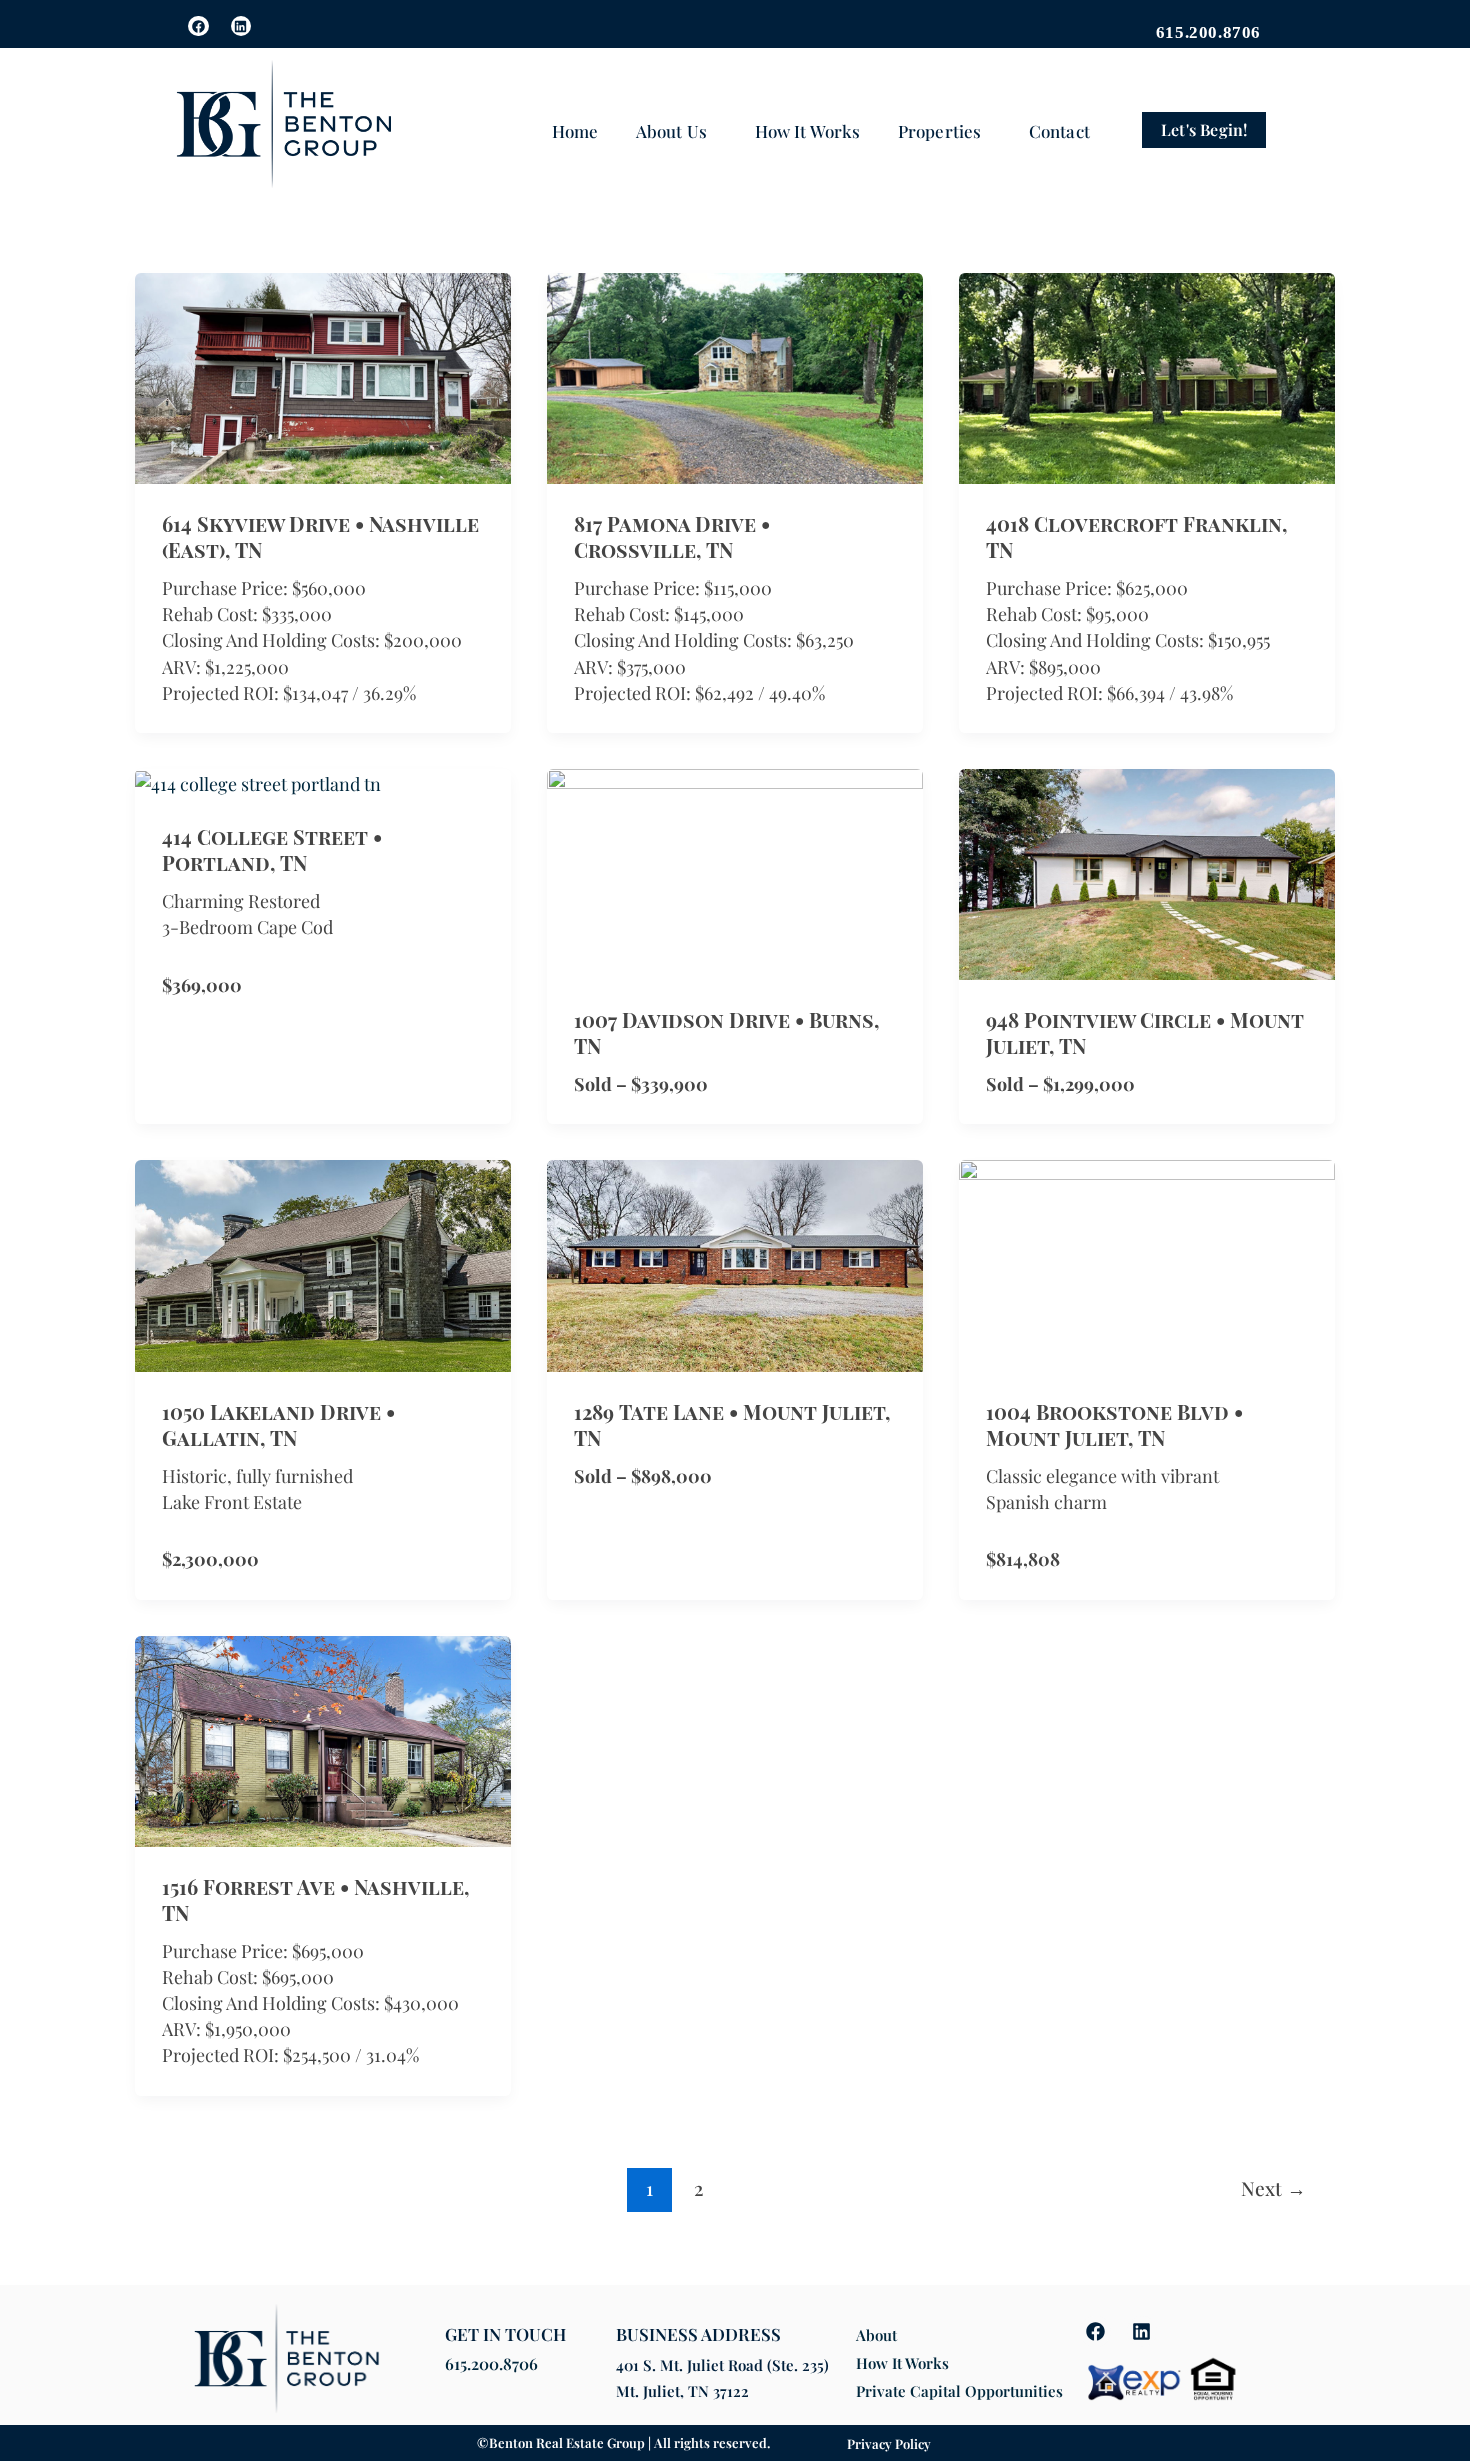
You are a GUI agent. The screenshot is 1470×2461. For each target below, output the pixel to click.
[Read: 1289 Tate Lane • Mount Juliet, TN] (735, 1264)
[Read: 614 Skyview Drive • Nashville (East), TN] (323, 376)
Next (1273, 2188)
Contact (1059, 131)
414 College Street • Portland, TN (272, 849)
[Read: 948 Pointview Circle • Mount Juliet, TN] (1147, 872)
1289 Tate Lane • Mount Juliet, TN (732, 1424)
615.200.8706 (491, 2363)
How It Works (807, 131)
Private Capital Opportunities (959, 2391)
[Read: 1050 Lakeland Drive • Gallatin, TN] (323, 1264)
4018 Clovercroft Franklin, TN (1136, 536)
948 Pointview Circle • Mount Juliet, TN (1145, 1032)
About (876, 2335)
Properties (939, 131)
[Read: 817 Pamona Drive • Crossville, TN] (735, 376)
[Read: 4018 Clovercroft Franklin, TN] (1147, 376)
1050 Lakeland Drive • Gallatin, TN (278, 1424)
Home (575, 131)
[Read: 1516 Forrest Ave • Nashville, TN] (323, 1739)
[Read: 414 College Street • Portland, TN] (258, 782)
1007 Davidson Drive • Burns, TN (726, 1032)
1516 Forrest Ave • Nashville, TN (315, 1899)
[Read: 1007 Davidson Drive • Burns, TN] (735, 872)
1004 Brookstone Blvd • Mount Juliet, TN (1114, 1424)
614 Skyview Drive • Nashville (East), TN (320, 536)
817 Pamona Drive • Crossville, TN (672, 536)
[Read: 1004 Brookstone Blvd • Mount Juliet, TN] (1147, 1264)
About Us (671, 131)
